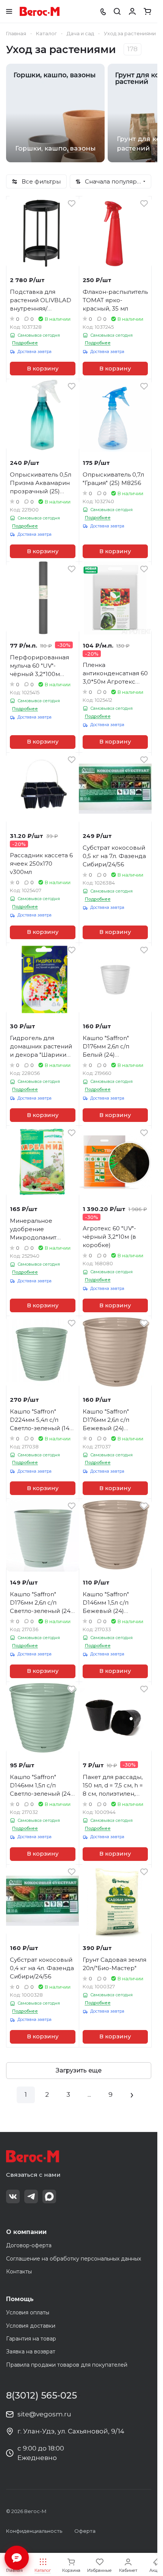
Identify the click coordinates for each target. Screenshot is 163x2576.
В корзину (43, 369)
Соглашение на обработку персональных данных (74, 2259)
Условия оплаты (28, 2312)
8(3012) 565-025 (42, 2396)
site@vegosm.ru (44, 2414)
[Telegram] (31, 2196)
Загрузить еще (79, 2070)
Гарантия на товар (31, 2339)
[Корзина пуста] (147, 11)
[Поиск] (117, 11)
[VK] (13, 2196)
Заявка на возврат (31, 2352)
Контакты (19, 2272)
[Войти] (132, 11)
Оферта (85, 2531)
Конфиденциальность (34, 2531)
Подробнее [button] (25, 343)
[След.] (132, 2095)
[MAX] (49, 2196)
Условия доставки (31, 2326)
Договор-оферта (29, 2245)
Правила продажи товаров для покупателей (67, 2365)
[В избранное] (72, 204)
